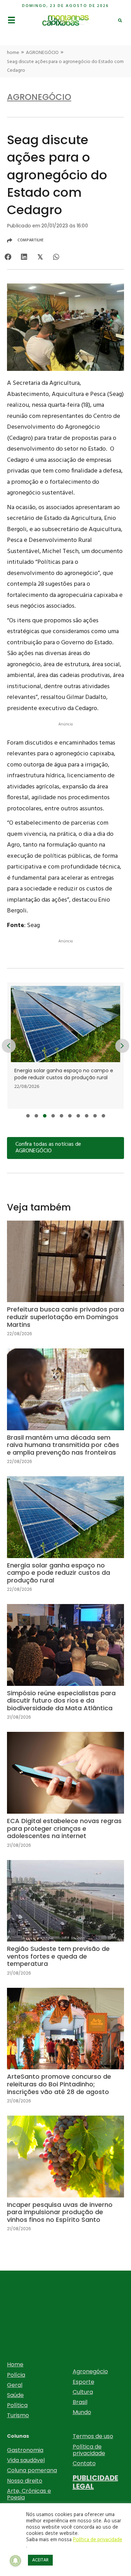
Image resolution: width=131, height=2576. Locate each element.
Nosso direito (25, 2481)
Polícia (16, 2375)
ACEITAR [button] (40, 2560)
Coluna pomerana (32, 2470)
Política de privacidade (89, 2450)
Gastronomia (25, 2450)
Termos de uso (93, 2436)
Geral (15, 2385)
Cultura (83, 2392)
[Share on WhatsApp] (56, 257)
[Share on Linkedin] (24, 257)
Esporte (83, 2382)
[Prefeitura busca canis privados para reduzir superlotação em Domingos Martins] (65, 1284)
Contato (84, 2463)
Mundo (82, 2412)
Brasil (80, 2402)
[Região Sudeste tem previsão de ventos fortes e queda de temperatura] (65, 1924)
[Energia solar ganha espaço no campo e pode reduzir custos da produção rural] (65, 1540)
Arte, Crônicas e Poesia (29, 2494)
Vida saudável (26, 2460)
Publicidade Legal (95, 2482)
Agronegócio (90, 2371)
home (13, 53)
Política (17, 2405)
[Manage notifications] (15, 2561)
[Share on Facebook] (8, 257)
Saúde (15, 2395)
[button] (28, 1116)
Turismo (18, 2415)
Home (15, 2364)
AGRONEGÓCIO (42, 53)
